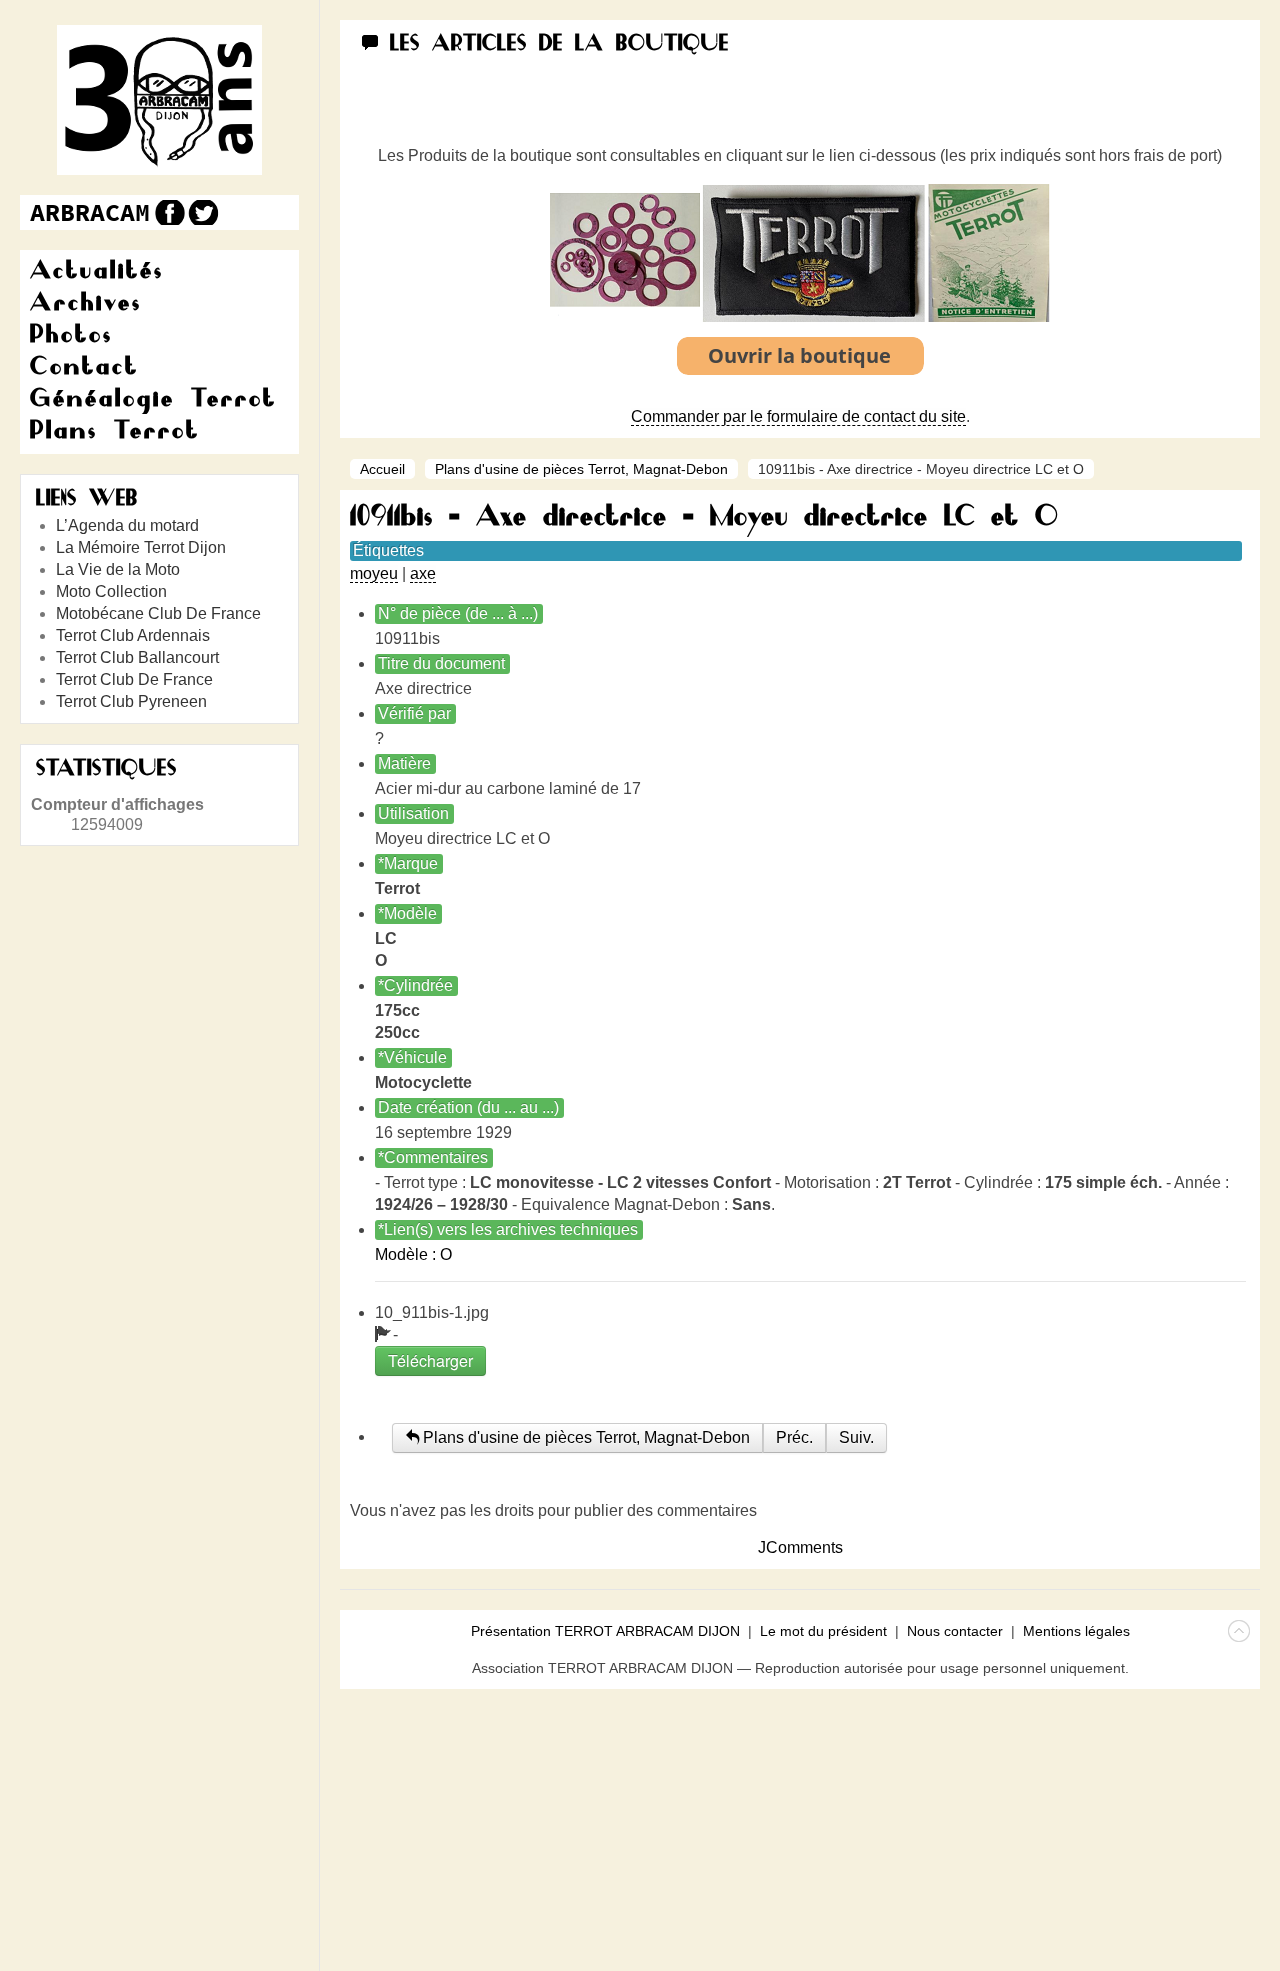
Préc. (794, 1437)
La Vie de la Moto (118, 569)
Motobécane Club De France (158, 613)
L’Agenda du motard (127, 525)
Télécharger (430, 1360)
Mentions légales (1076, 1631)
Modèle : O (413, 1254)
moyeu (374, 573)
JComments (800, 1547)
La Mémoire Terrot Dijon (141, 547)
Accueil (382, 469)
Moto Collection (111, 591)
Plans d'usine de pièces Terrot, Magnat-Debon (581, 469)
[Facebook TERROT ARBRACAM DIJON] (167, 212)
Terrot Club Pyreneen (131, 701)
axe (423, 573)
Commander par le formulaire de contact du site (798, 416)
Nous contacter (955, 1631)
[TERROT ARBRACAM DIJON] (90, 212)
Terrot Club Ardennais (133, 635)
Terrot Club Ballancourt (137, 657)
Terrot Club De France (134, 679)
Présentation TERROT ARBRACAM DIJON (605, 1631)
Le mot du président (823, 1631)
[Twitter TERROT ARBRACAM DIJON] (202, 212)
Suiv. (856, 1437)
